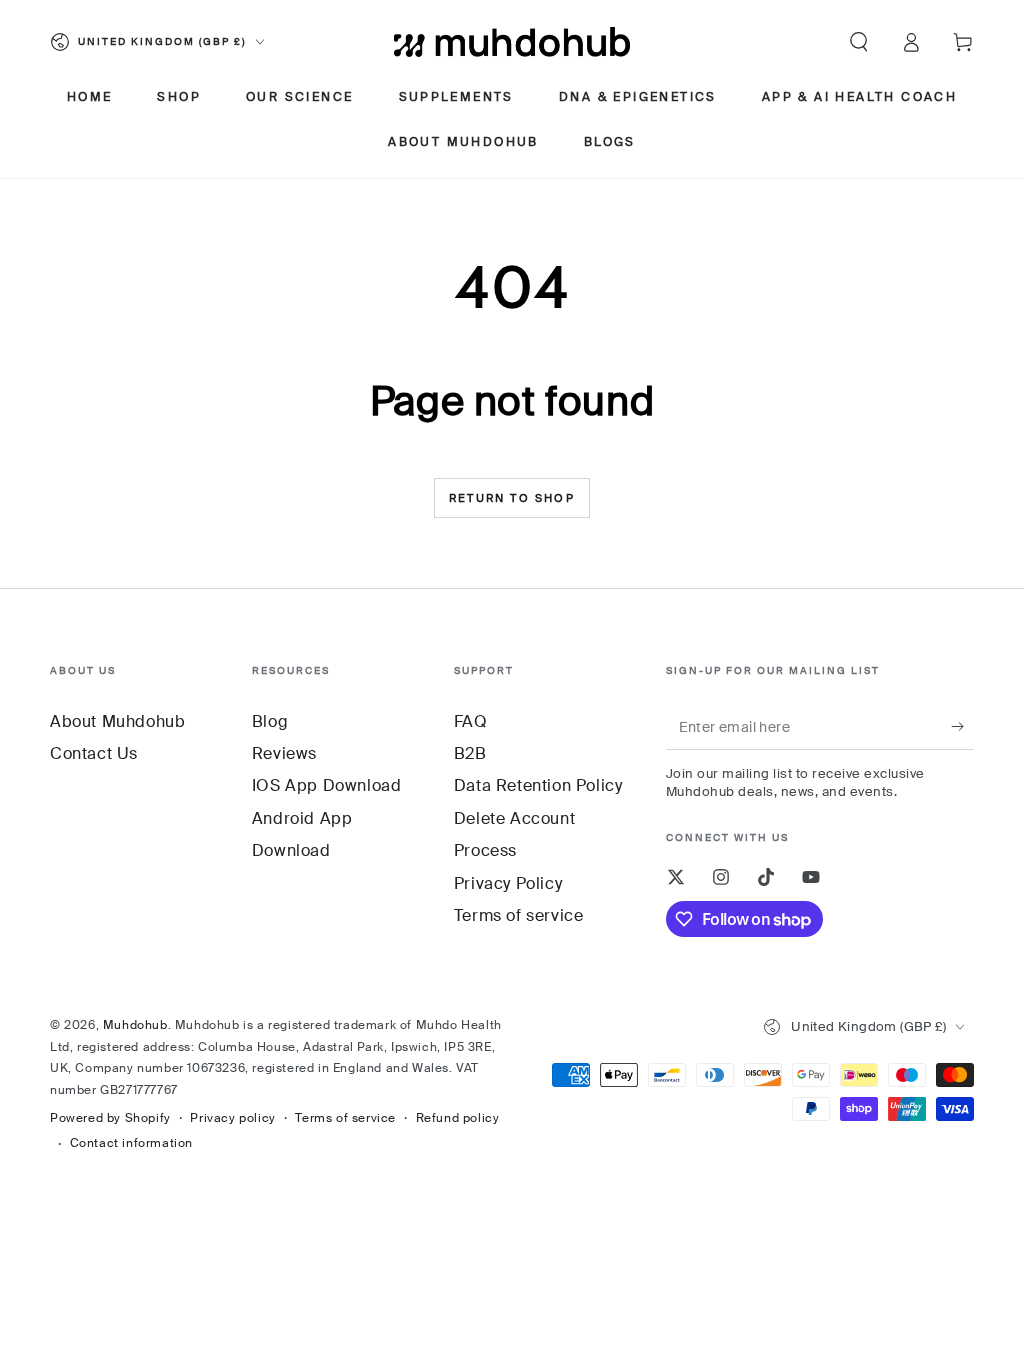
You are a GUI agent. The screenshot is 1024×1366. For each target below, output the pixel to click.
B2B (470, 753)
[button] (859, 42)
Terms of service (519, 915)
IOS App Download (327, 785)
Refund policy (458, 1118)
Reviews (284, 753)
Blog (270, 721)
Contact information (131, 1143)
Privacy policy (232, 1118)
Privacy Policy (508, 883)
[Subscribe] (962, 727)
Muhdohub (135, 1025)
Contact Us (94, 753)
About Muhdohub (117, 721)
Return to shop (512, 498)
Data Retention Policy (538, 785)
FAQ (471, 721)
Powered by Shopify (110, 1118)
